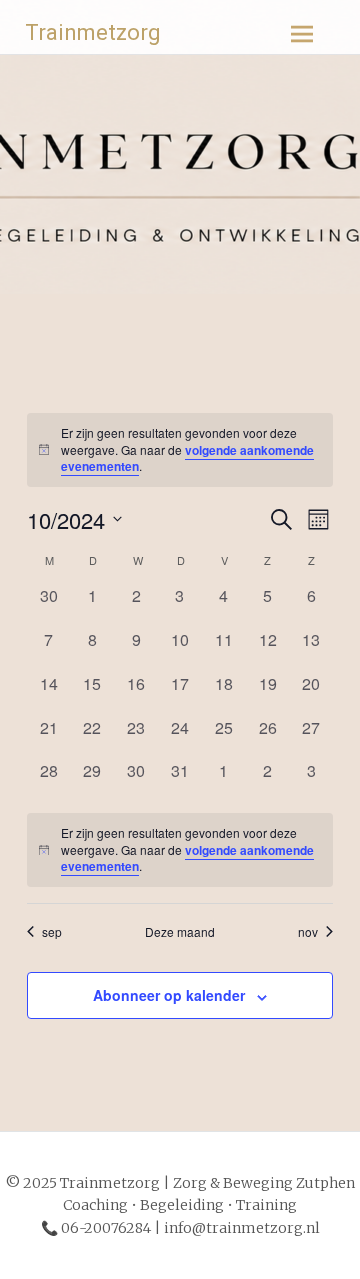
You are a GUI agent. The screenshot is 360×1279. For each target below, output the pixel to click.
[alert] (180, 450)
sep (52, 932)
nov (308, 932)
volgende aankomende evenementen (187, 458)
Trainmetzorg (93, 32)
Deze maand (180, 932)
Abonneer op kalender (169, 995)
